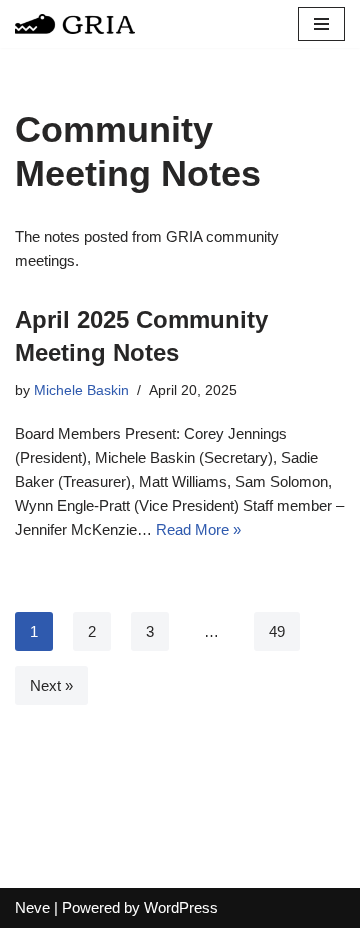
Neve (32, 907)
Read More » (198, 529)
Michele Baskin (81, 390)
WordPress (181, 907)
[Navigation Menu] (321, 24)
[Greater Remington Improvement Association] (75, 24)
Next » (51, 685)
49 (277, 631)
